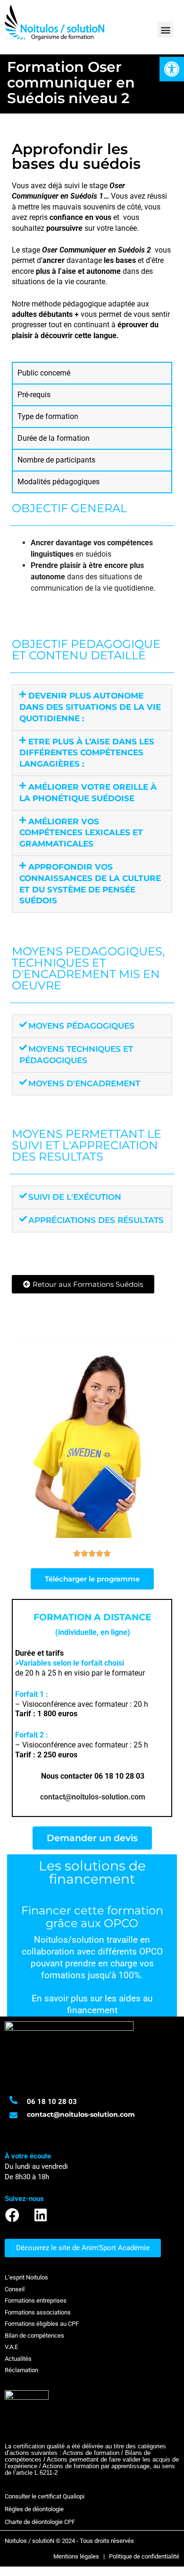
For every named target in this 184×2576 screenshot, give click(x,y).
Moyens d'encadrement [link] (84, 1083)
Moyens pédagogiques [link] (81, 1026)
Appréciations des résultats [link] (96, 1220)
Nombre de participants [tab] (56, 460)
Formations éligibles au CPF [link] (42, 2324)
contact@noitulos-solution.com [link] (93, 1797)
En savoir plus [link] (60, 1999)
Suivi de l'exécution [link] (75, 1197)
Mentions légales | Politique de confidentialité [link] (116, 2556)
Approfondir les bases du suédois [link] (76, 156)
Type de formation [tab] (48, 416)
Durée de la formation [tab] (54, 438)
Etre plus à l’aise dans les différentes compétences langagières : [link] (87, 753)
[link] (172, 69)
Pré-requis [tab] (34, 395)
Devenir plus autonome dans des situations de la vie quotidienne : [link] (90, 707)
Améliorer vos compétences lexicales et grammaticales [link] (81, 833)
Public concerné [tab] (44, 373)
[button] (165, 30)
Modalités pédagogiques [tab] (59, 482)
